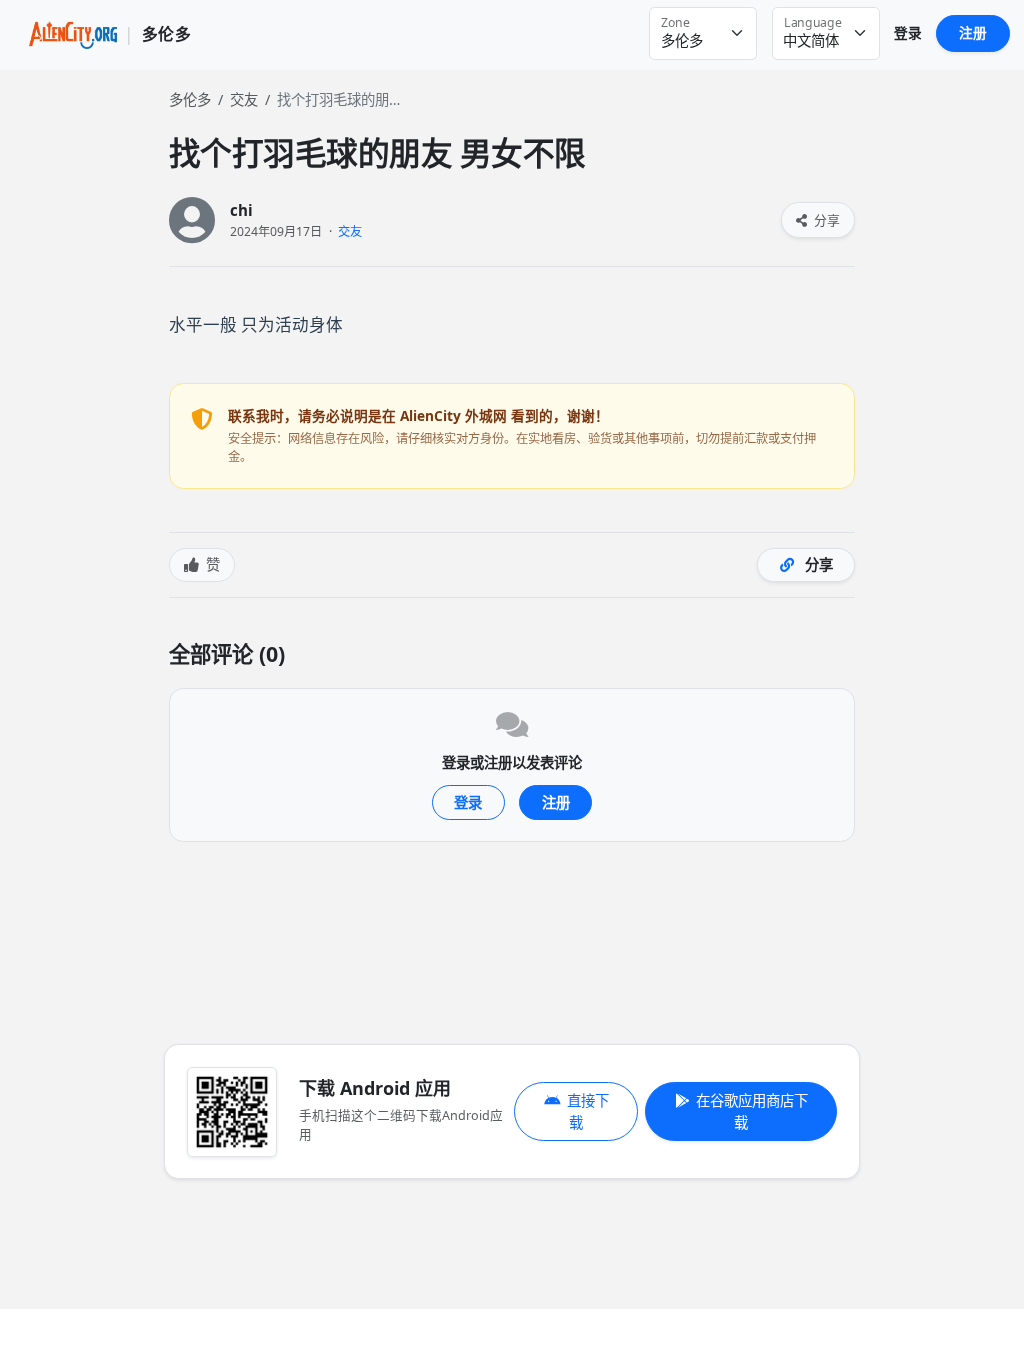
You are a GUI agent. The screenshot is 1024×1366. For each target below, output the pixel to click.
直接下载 (588, 1111)
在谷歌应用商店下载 (752, 1111)
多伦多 (190, 99)
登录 (908, 32)
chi (241, 210)
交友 (244, 99)
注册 (973, 32)
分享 (825, 220)
